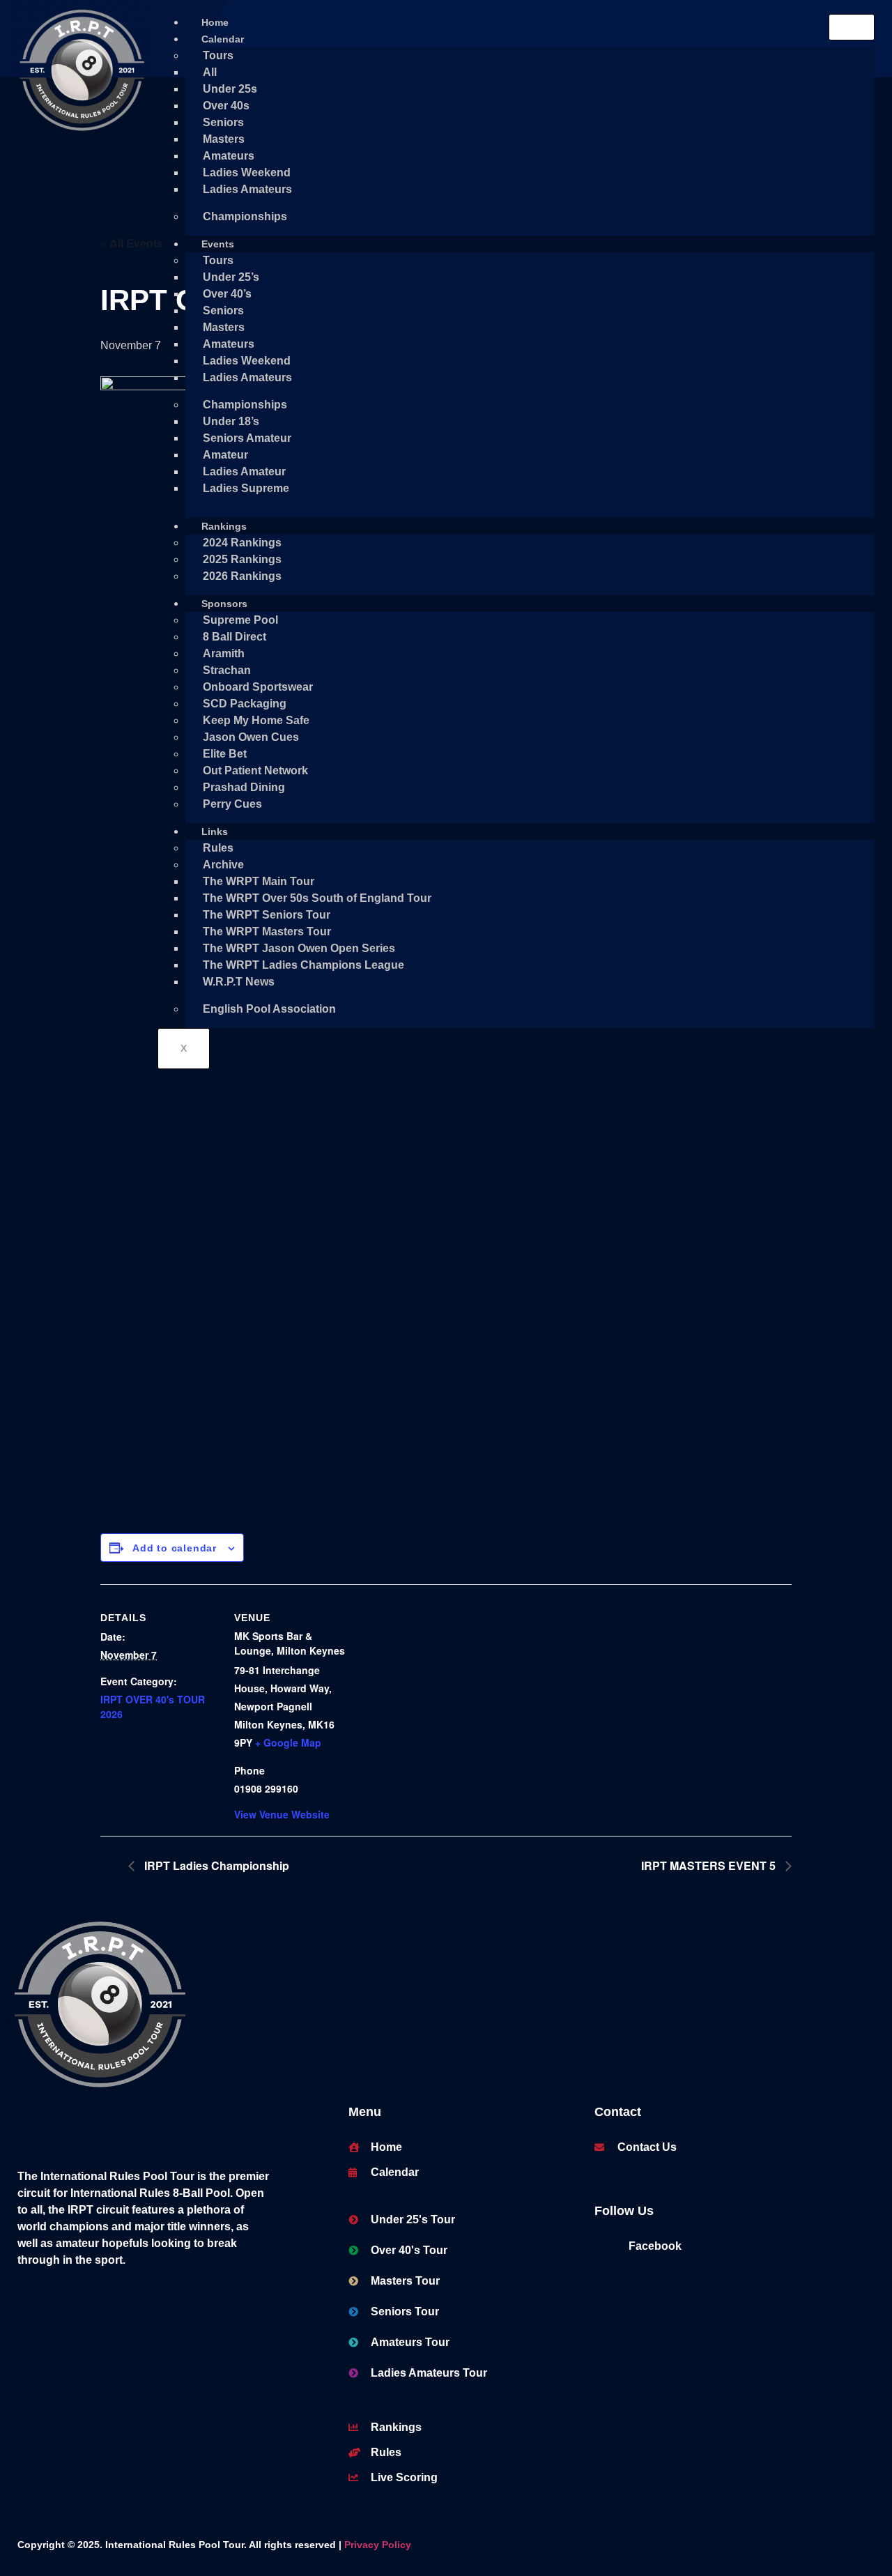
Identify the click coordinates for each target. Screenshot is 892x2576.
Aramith (224, 653)
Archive (223, 865)
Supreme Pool (240, 620)
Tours (218, 55)
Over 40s (226, 106)
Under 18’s (231, 421)
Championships (245, 216)
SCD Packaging (245, 704)
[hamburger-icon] (852, 27)
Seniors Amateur (247, 438)
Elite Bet (225, 754)
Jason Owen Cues (251, 737)
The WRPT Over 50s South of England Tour (317, 898)
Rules (218, 848)
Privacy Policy (378, 2545)
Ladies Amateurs (247, 189)
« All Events (132, 243)
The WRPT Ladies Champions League (303, 965)
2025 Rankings (242, 559)
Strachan (227, 670)
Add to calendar (175, 1548)
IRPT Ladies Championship (215, 1865)
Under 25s (230, 89)
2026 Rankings (242, 576)
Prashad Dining (244, 787)
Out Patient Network (255, 770)
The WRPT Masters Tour (267, 932)
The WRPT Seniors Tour (267, 915)
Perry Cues (232, 804)
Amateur (225, 455)
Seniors (223, 122)
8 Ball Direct (234, 637)
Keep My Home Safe (256, 720)
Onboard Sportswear (258, 687)
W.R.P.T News (239, 982)
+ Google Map (288, 1742)
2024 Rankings (242, 543)
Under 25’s (231, 277)
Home (215, 22)
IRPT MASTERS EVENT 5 (710, 1865)
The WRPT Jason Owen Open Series (299, 948)
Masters (224, 139)
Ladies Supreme (246, 488)
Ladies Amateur (244, 472)
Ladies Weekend (247, 172)
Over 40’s (227, 294)
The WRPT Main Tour (259, 881)
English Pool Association (269, 1009)
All (210, 72)
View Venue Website (282, 1814)
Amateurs (229, 156)
